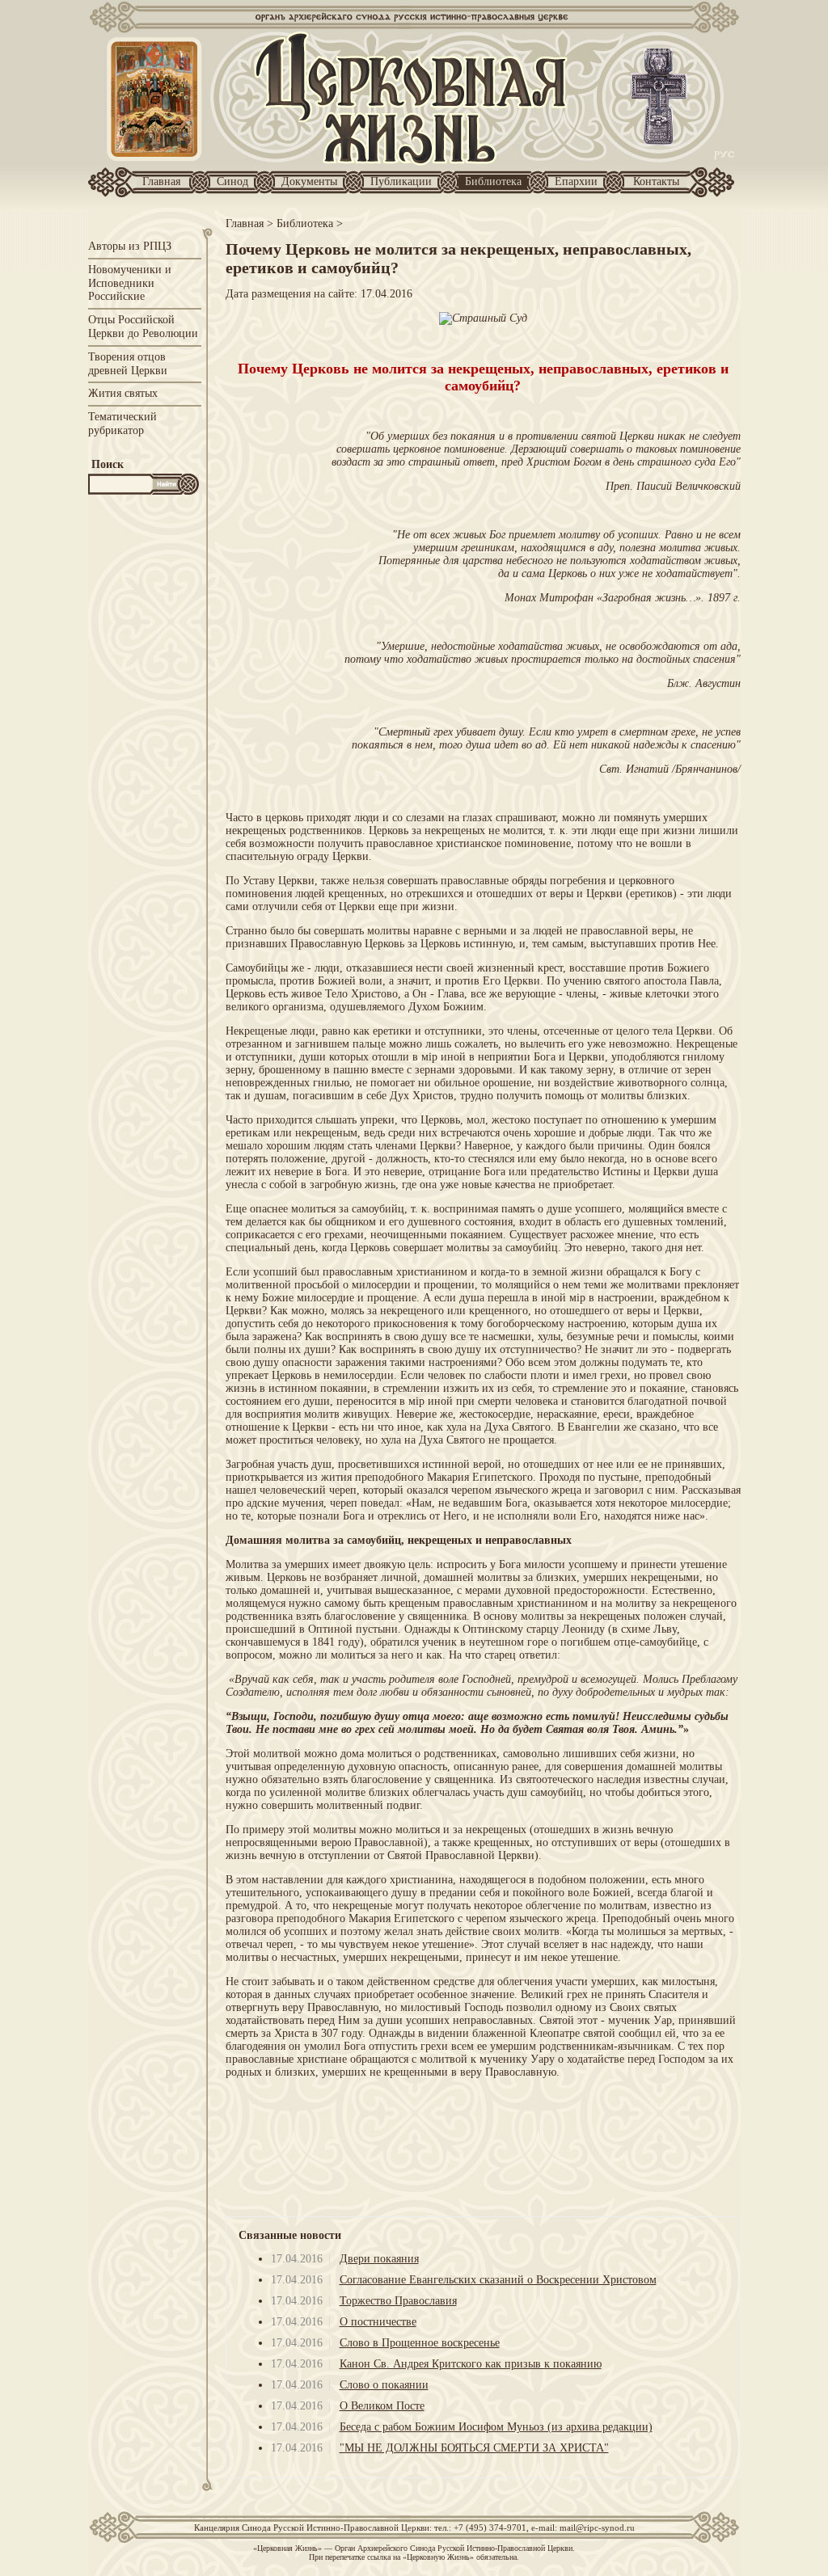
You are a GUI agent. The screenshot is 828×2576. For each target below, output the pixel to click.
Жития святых (123, 393)
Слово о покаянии (384, 2385)
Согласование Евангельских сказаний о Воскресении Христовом (498, 2280)
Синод (232, 181)
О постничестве (378, 2322)
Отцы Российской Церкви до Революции (143, 327)
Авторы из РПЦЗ (130, 246)
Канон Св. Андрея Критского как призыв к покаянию (471, 2364)
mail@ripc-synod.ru (597, 2528)
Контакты (656, 181)
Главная (161, 181)
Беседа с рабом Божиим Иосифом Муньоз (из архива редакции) (496, 2427)
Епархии (576, 181)
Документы (309, 181)
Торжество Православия (398, 2301)
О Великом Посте (382, 2406)
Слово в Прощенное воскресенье (420, 2343)
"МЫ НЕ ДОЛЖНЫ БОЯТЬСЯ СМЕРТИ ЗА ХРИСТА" (474, 2448)
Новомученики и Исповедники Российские (130, 283)
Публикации (401, 181)
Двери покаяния (379, 2259)
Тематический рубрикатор (123, 424)
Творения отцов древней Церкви (128, 364)
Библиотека (493, 181)
